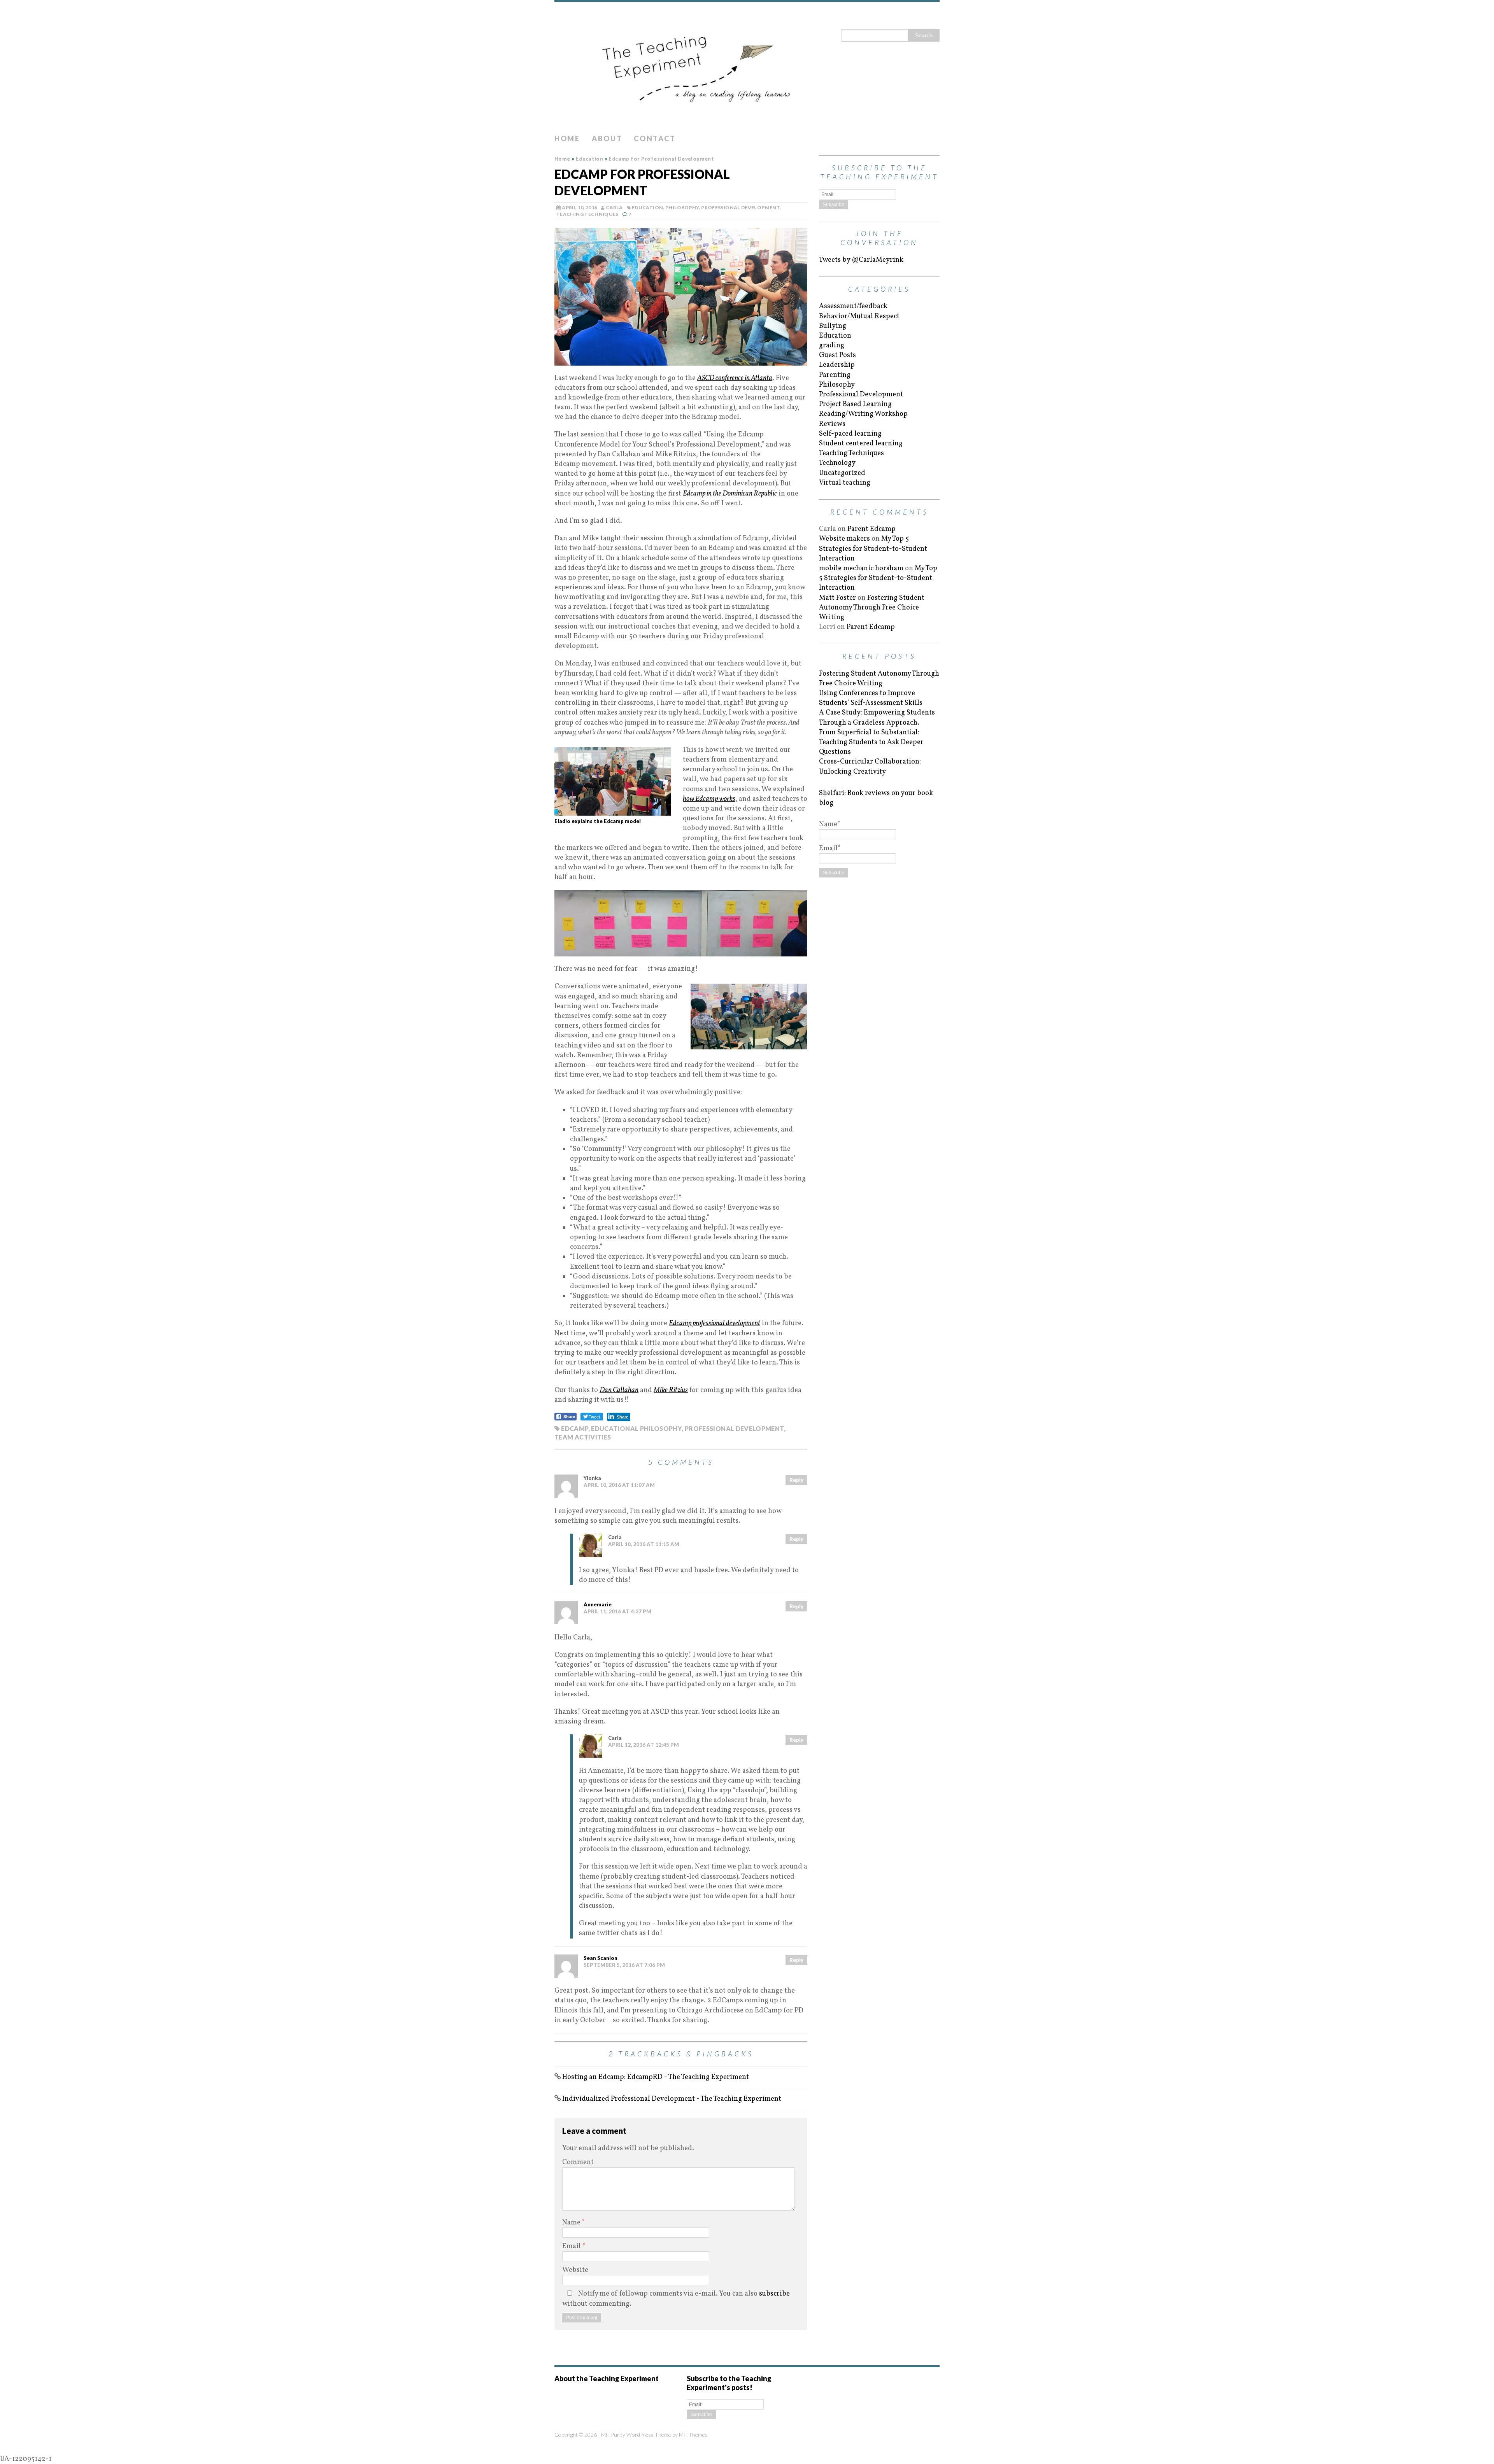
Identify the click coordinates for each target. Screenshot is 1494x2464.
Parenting (835, 375)
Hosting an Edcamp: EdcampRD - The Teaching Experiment (656, 2077)
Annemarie (598, 1604)
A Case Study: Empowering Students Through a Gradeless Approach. (877, 718)
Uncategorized (842, 473)
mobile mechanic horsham (861, 568)
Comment (578, 2162)
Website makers (844, 539)
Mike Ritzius (671, 1390)
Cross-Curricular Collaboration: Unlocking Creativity (870, 767)
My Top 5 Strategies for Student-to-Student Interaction (873, 549)
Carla (614, 208)
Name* (830, 824)
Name (572, 2223)
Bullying (833, 326)
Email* (830, 848)
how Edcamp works (709, 799)
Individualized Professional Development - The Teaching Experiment (672, 2099)
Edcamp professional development (715, 1323)
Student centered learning (861, 444)
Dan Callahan (619, 1390)
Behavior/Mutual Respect (859, 316)
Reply (796, 1480)
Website (575, 2270)
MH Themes (693, 2435)
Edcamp (574, 1428)
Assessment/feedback (853, 306)
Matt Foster (837, 598)
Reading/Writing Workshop (863, 414)
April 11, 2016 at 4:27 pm (617, 1611)
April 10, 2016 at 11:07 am (619, 1485)
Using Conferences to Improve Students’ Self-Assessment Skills (871, 698)
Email (572, 2246)
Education (647, 208)
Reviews (832, 424)
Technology (837, 463)
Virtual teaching (845, 483)
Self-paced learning (850, 434)
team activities (583, 1437)
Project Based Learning (855, 404)
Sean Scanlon (601, 1958)
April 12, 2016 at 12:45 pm (644, 1745)
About (607, 138)
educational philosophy (636, 1428)
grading (832, 346)
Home (567, 138)
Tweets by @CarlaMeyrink (861, 260)
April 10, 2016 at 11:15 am (644, 1544)
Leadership (837, 365)
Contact (655, 138)
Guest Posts (837, 355)
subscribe (774, 2294)
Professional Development (740, 208)
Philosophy (682, 208)
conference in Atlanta (735, 378)
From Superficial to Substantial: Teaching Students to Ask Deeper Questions (871, 742)
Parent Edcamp (871, 529)
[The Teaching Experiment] (747, 66)
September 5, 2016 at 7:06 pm (624, 1965)
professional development (734, 1428)
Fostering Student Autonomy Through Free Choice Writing (872, 608)
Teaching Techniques (587, 214)
